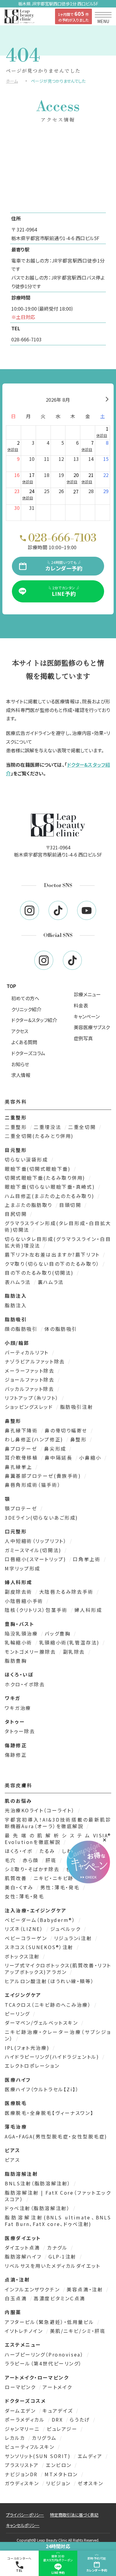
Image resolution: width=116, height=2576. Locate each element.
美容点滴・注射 (86, 2289)
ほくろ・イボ (20, 1851)
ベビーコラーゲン (27, 1938)
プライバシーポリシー (25, 2515)
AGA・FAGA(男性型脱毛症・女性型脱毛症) (56, 2136)
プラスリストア (23, 2465)
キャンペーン (87, 1016)
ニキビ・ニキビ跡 (55, 1878)
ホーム (12, 81)
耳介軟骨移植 (22, 1457)
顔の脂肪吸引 (22, 1329)
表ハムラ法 (19, 1282)
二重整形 (17, 1127)
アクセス (20, 1031)
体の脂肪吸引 (61, 1329)
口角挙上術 (88, 1559)
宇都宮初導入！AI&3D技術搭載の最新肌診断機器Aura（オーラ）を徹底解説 (58, 1823)
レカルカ (16, 2438)
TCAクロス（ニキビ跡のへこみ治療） (49, 2005)
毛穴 (11, 1860)
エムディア (91, 2456)
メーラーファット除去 (31, 1371)
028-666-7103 (26, 339)
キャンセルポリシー (23, 2525)
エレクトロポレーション (32, 2066)
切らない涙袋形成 (27, 1159)
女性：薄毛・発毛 (24, 1896)
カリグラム (45, 2438)
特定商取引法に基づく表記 (74, 2515)
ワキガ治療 (18, 1708)
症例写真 (83, 1038)
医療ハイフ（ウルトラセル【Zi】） (42, 2089)
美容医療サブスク (92, 1027)
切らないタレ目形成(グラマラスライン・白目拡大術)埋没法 (58, 1242)
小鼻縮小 (91, 1457)
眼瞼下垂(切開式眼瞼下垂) (39, 1169)
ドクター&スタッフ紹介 (34, 1020)
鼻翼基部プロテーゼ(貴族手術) (44, 1476)
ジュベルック (66, 1929)
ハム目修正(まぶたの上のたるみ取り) (51, 1196)
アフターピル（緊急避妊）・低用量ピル (50, 2322)
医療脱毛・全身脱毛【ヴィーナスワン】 (49, 2113)
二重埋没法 (48, 1127)
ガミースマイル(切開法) (34, 1550)
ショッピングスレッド (30, 1407)
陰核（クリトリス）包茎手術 (37, 1610)
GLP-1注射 (63, 2256)
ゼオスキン (91, 2483)
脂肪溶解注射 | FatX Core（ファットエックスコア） (58, 2196)
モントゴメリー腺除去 (31, 1652)
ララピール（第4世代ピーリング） (43, 2363)
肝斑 (52, 1860)
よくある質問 (24, 1042)
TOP (11, 986)
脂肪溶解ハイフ (24, 2256)
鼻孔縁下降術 (22, 1430)
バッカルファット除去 (30, 1389)
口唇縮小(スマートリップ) (36, 1559)
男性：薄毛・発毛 (61, 1887)
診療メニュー (87, 994)
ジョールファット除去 (31, 1380)
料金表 (81, 1005)
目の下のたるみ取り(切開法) (40, 1273)
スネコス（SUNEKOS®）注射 (40, 1947)
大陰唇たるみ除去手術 (67, 1592)
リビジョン (59, 2483)
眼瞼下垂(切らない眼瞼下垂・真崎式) (51, 1187)
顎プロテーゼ (22, 1508)
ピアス (12, 2160)
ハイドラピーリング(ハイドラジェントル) (53, 2057)
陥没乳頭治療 (22, 1633)
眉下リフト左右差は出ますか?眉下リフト (53, 1254)
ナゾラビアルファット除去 (36, 1361)
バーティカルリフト (28, 1352)
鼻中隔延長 (59, 1457)
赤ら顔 (32, 1860)
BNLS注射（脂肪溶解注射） (39, 2183)
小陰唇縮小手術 (25, 1601)
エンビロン (60, 2465)
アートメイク (57, 2387)
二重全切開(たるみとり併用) (39, 1136)
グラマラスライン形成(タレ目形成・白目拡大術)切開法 (58, 1226)
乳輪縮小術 (19, 1642)
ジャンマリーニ (23, 2429)
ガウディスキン (23, 2483)
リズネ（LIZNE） (25, 1929)
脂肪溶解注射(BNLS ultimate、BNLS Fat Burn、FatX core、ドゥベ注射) (58, 2221)
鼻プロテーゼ (22, 1449)
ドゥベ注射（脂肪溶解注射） (38, 2208)
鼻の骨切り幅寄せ (67, 1430)
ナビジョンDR (22, 2474)
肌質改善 (17, 1878)
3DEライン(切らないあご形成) (41, 1518)
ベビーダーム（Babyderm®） (41, 1920)
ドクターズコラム (28, 1053)
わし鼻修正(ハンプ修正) (35, 1439)
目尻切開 (17, 1214)
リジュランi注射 (74, 1938)
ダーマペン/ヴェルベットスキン (42, 2023)
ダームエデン (21, 2411)
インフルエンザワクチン (33, 2289)
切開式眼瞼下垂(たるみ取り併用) (46, 1178)
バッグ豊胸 (58, 1633)
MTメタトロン (62, 2474)
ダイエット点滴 (23, 2247)
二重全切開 (83, 1127)
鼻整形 (79, 1439)
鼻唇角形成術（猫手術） (33, 1485)
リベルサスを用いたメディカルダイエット (53, 2266)
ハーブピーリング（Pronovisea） (45, 2354)
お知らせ (20, 1064)
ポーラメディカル (26, 2419)
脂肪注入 (16, 1305)
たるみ (48, 1851)
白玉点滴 (17, 2298)
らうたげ (81, 2419)
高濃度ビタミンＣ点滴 (59, 2298)
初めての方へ (25, 998)
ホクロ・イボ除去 (25, 1684)
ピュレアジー (63, 2429)
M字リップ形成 (23, 1568)
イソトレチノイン (25, 2331)
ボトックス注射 (23, 1956)
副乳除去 (75, 1652)
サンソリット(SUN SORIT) (39, 2456)
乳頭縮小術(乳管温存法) (70, 1642)
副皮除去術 (19, 1592)
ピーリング (18, 2014)
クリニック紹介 (26, 1009)
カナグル (58, 2247)
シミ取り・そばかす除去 (33, 1869)
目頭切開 (71, 1205)
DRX (58, 2419)
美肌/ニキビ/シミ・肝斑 (78, 2331)
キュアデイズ (59, 2411)
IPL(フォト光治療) (28, 2048)
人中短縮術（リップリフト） (37, 1541)
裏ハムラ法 (51, 1282)
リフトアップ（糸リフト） (33, 1398)
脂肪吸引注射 (77, 1407)
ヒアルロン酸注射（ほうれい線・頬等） (49, 1981)
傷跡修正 (16, 1755)
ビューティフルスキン (31, 2447)
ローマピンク (21, 2387)
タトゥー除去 (20, 1731)
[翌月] (107, 400)
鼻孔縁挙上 (19, 1467)
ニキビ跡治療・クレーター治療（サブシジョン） (58, 2035)
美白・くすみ (20, 1887)
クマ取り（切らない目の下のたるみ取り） (53, 1264)
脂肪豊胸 (16, 1661)
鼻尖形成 (56, 1449)
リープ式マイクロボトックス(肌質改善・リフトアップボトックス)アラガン (58, 1969)
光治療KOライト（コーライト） (41, 1810)
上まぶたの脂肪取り (30, 1205)
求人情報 (21, 1075)
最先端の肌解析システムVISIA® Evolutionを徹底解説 (58, 1839)
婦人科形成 (88, 1610)
